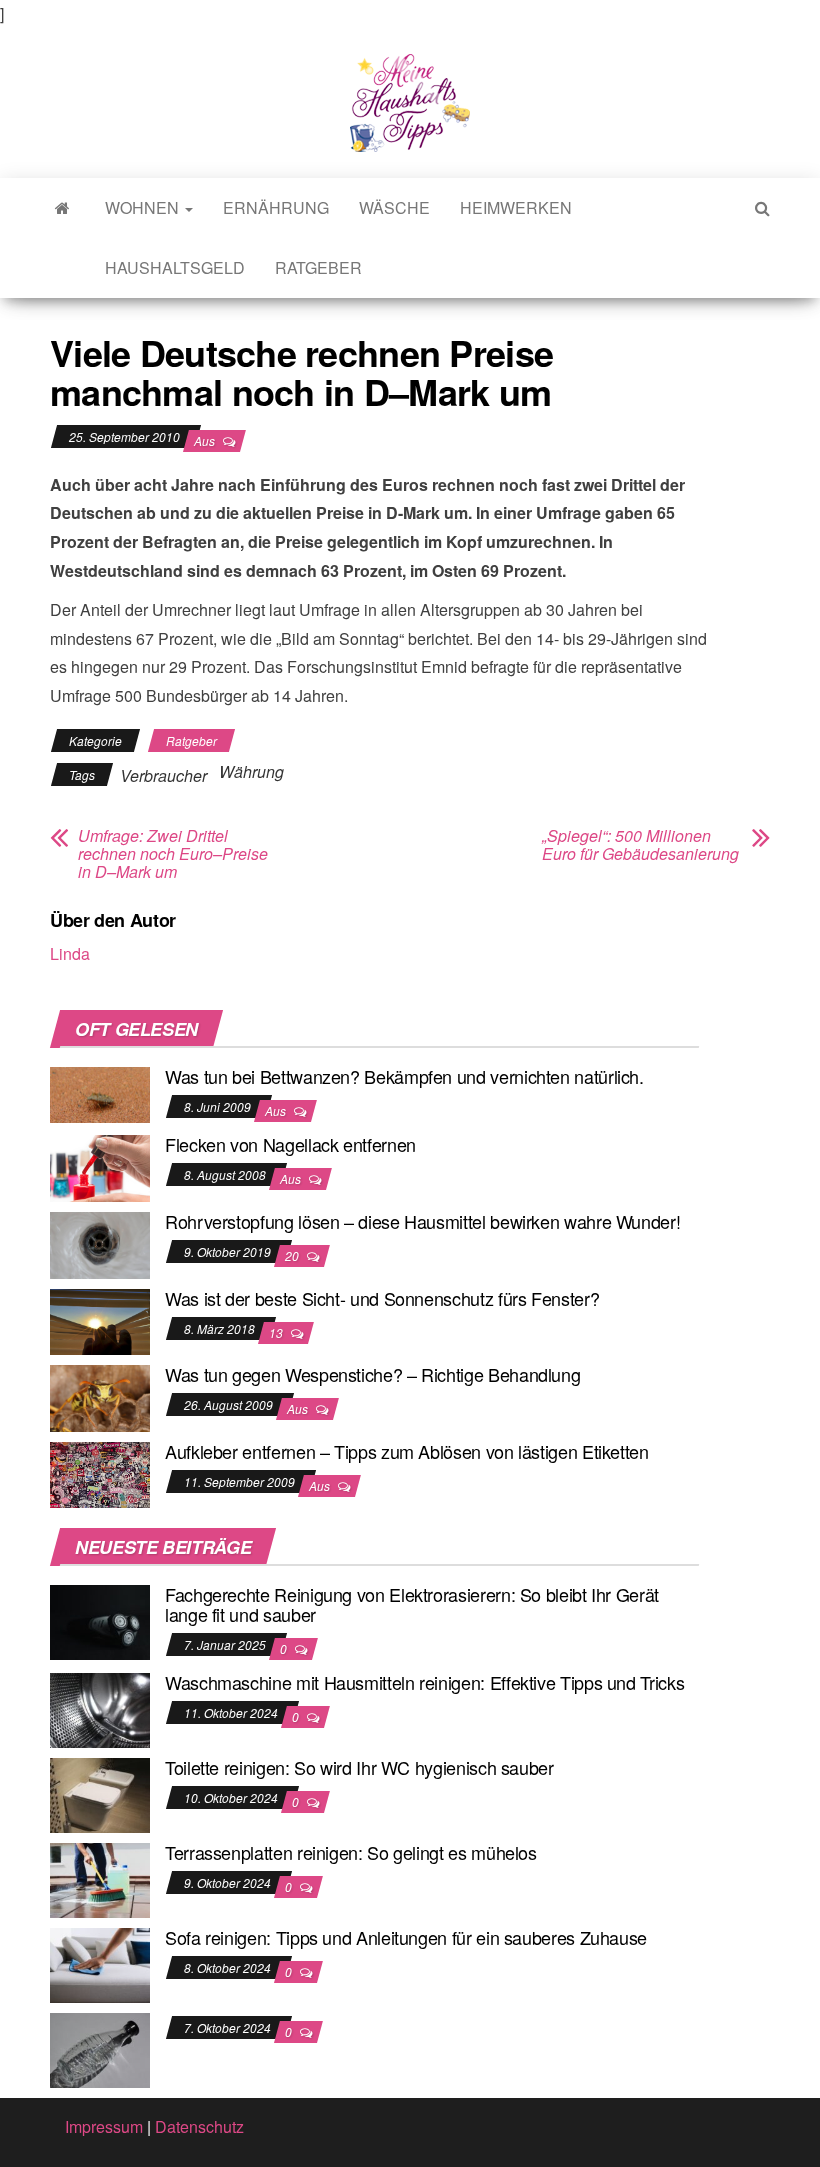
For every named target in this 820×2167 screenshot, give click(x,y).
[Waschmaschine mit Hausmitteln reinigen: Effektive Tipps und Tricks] (100, 1708)
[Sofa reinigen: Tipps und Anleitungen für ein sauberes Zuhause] (100, 1963)
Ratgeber (318, 267)
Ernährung (276, 207)
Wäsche (394, 207)
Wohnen (144, 207)
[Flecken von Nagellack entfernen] (100, 1166)
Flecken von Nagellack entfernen (290, 1144)
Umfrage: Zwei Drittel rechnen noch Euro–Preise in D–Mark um (173, 854)
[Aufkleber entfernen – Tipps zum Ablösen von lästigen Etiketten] (100, 1472)
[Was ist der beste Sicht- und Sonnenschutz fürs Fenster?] (100, 1319)
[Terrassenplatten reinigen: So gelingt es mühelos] (100, 1878)
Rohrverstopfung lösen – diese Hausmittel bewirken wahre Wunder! (422, 1221)
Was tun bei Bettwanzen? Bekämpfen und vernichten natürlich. (404, 1076)
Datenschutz (199, 2126)
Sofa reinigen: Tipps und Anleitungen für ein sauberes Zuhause (406, 1937)
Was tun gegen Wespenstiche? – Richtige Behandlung (372, 1374)
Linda (70, 953)
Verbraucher (163, 775)
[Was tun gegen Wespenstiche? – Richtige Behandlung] (100, 1396)
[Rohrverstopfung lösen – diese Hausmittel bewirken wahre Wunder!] (100, 1243)
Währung (251, 771)
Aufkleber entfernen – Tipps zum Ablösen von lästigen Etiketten (407, 1451)
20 (293, 1255)
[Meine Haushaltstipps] (62, 208)
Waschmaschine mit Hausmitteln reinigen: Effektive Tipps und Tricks (424, 1682)
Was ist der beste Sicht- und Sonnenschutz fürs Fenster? (382, 1298)
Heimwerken (516, 207)
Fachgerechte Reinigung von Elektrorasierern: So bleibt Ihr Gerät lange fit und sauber (412, 1604)
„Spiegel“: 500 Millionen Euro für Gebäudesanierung (640, 845)
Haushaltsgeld (175, 267)
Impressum (104, 2126)
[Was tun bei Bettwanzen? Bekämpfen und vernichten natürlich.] (100, 1092)
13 (277, 1332)
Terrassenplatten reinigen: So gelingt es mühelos (351, 1852)
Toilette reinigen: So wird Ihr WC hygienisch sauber (359, 1767)
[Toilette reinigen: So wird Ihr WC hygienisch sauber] (100, 1793)
